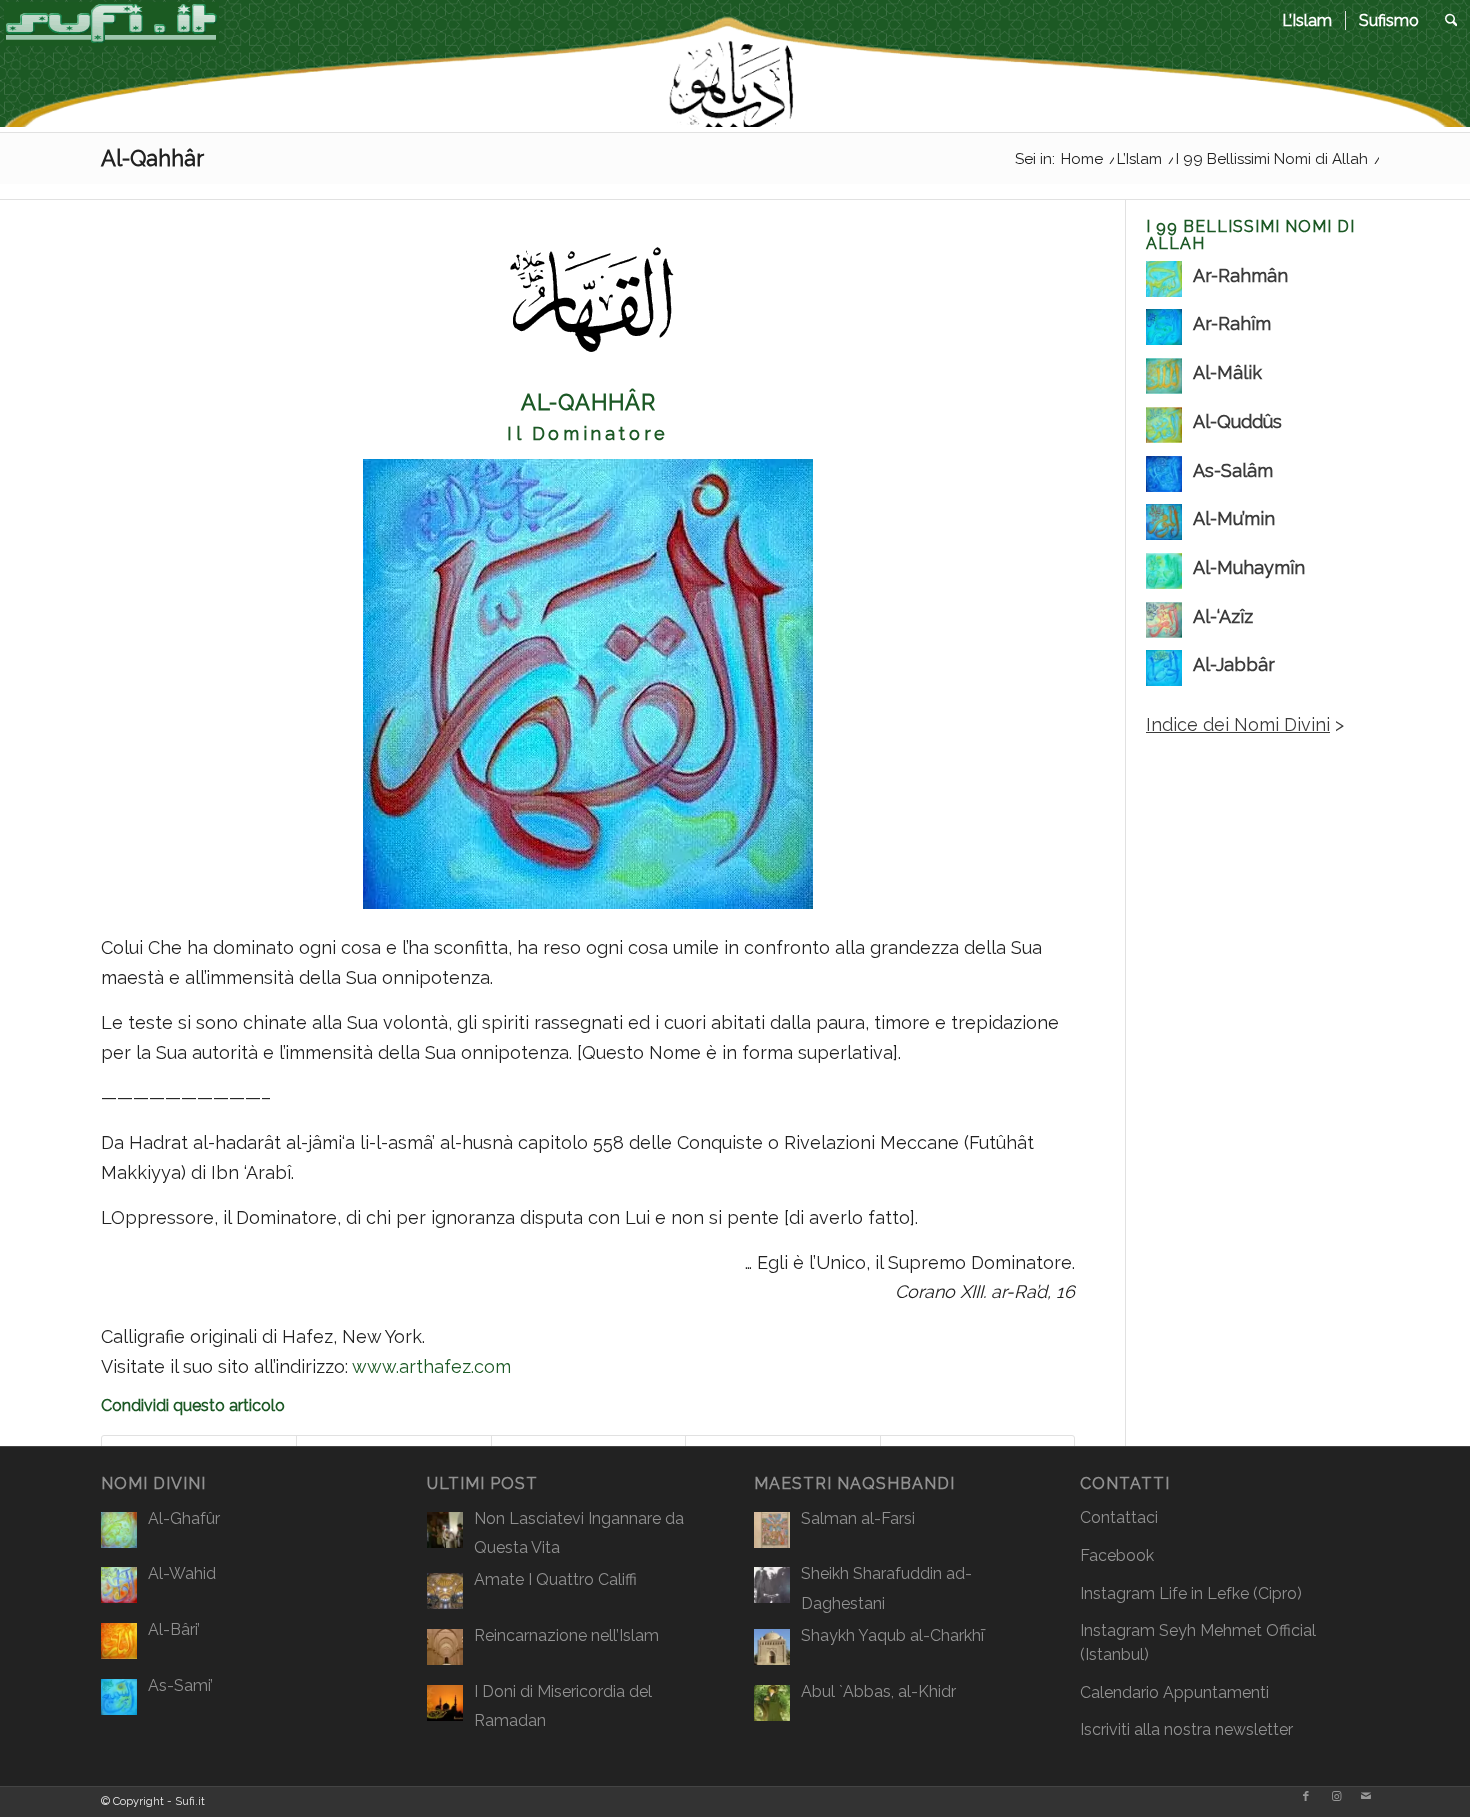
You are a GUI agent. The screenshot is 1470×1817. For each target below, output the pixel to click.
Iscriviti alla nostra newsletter (1186, 1729)
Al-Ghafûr (184, 1518)
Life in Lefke (1204, 1593)
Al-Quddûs (1237, 421)
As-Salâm (1233, 470)
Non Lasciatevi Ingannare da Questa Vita (579, 1533)
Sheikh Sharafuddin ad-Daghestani (886, 1588)
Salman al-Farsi (858, 1518)
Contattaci (1119, 1517)
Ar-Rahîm (1232, 323)
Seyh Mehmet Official (1237, 1630)
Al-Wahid (182, 1573)
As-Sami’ (180, 1685)
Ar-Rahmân (1240, 275)
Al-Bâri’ (174, 1629)
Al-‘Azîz (1223, 616)
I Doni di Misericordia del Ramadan (563, 1706)
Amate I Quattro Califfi (555, 1579)
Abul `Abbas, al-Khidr (878, 1691)
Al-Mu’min (1234, 518)
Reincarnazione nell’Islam (566, 1635)
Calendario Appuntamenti (1174, 1692)
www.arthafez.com (431, 1366)
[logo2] (111, 65)
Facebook (1117, 1555)
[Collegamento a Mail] (1366, 1797)
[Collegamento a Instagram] (1336, 1797)
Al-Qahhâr (152, 158)
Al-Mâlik (1227, 372)
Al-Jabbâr (1234, 664)
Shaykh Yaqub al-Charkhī (892, 1635)
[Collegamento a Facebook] (1306, 1797)
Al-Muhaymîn (1249, 567)
